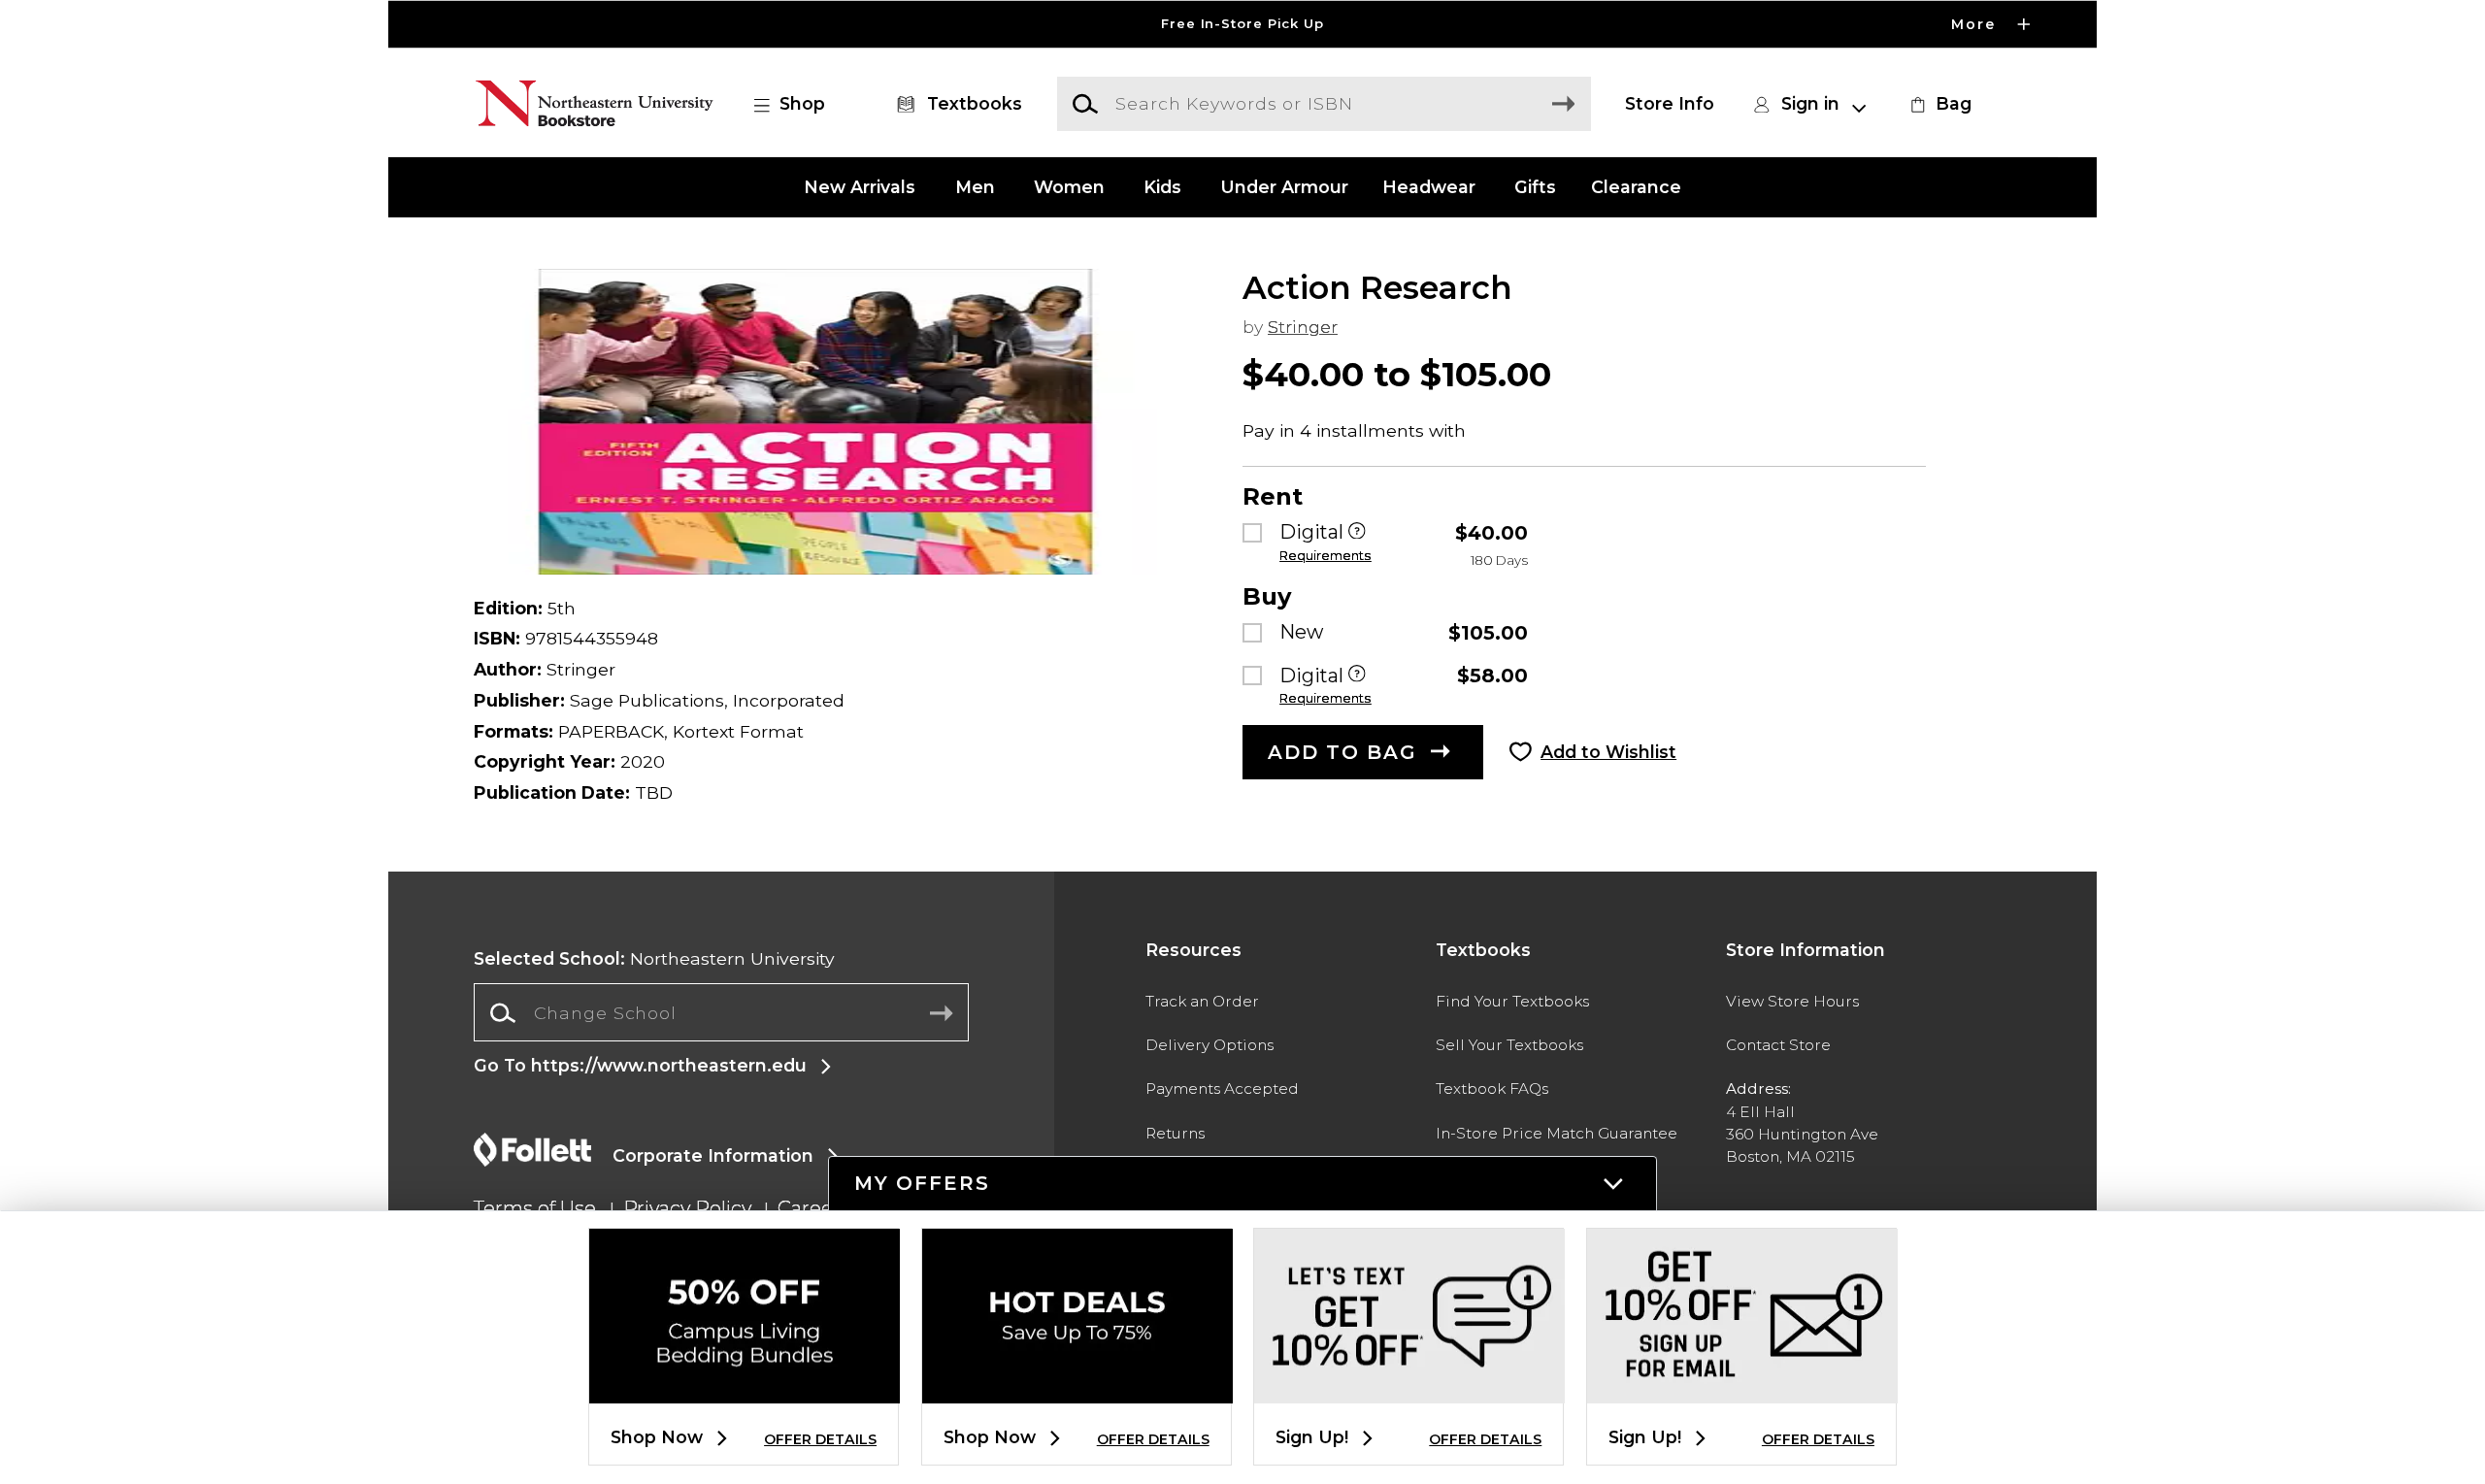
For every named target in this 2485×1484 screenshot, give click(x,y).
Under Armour (1284, 187)
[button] (1242, 24)
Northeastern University (654, 958)
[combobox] (721, 1013)
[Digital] (1357, 532)
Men (975, 187)
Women (1069, 187)
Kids (1162, 187)
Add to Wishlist (1608, 752)
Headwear (1429, 187)
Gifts (1535, 187)
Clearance (1636, 187)
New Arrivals (860, 187)
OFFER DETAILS (820, 1439)
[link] (1938, 104)
